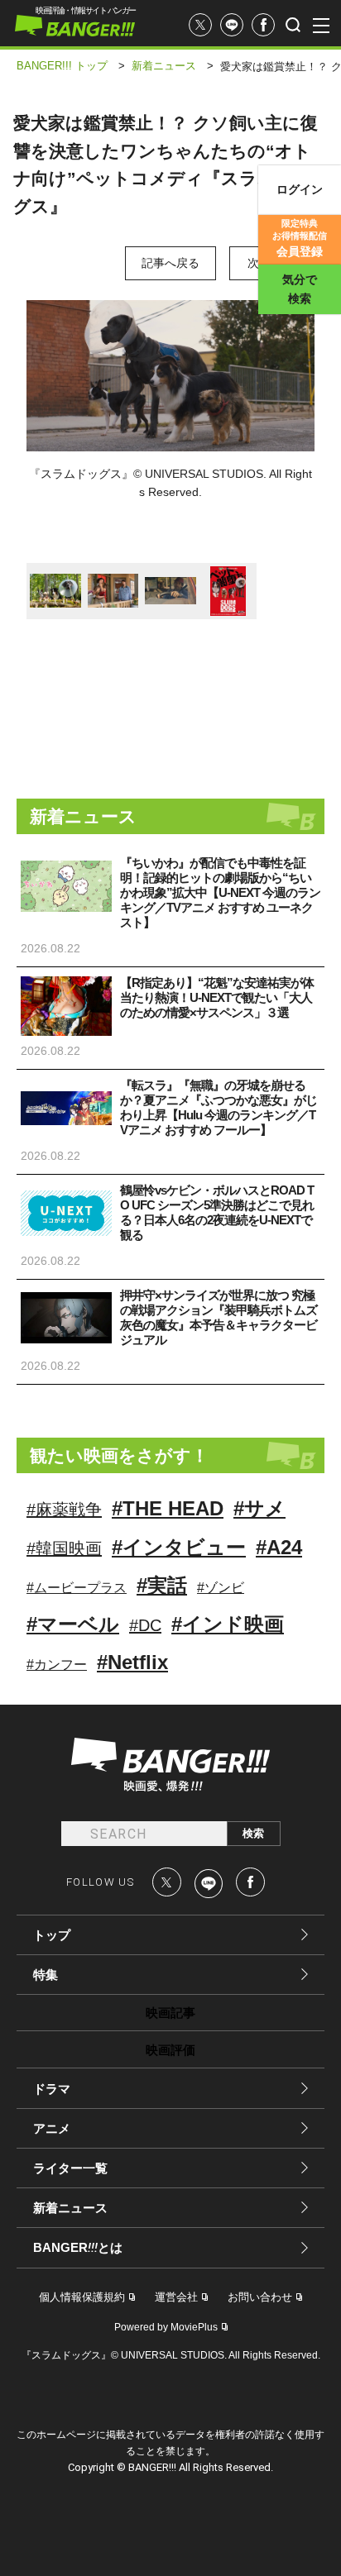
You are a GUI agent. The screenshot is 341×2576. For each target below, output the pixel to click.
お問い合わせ (260, 2297)
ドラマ (52, 2089)
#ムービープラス (77, 1588)
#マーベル (73, 1624)
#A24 (279, 1547)
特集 (46, 1975)
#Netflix (132, 1662)
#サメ (259, 1508)
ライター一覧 (70, 2168)
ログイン (300, 189)
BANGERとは (78, 2248)
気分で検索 (300, 289)
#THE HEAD (168, 1508)
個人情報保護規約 (82, 2297)
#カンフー (57, 1665)
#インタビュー (179, 1547)
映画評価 (170, 2050)
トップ (52, 1935)
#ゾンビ (221, 1588)
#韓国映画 (64, 1548)
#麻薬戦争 (64, 1510)
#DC (145, 1625)
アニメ (52, 2128)
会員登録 (300, 238)
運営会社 (176, 2297)
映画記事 (170, 2013)
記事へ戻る (170, 263)
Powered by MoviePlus (166, 2327)
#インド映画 (228, 1624)
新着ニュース (70, 2208)
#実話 (162, 1585)
